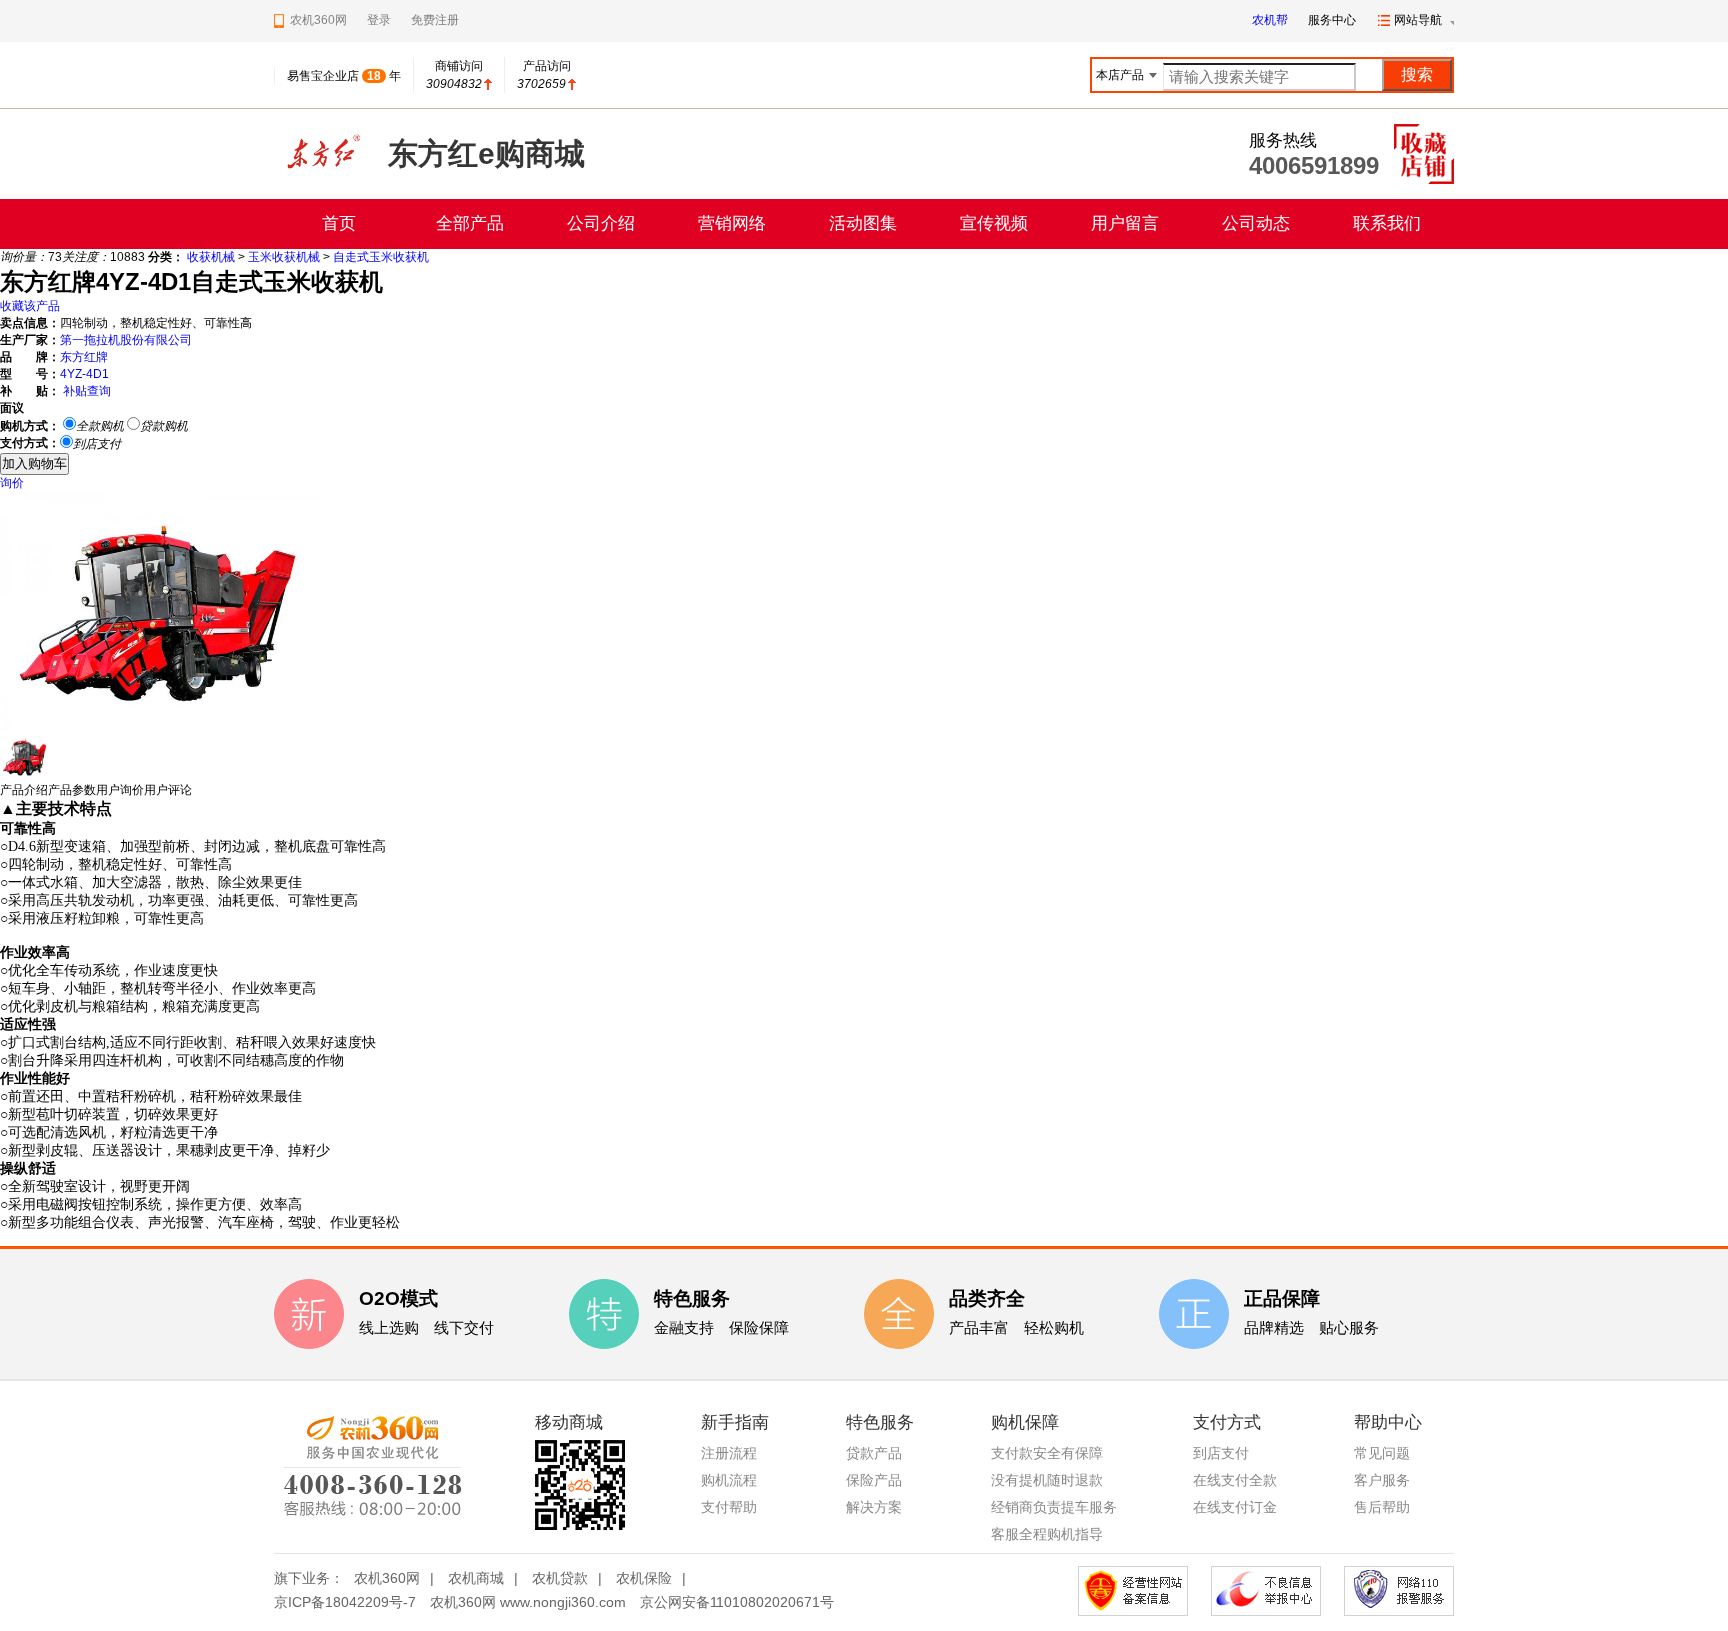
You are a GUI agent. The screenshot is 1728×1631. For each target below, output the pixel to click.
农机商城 (476, 1578)
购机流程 (729, 1480)
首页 (339, 223)
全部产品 (470, 223)
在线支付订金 (1235, 1507)
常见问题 (1382, 1453)
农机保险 (644, 1578)
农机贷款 (560, 1578)
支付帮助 (729, 1507)
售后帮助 (1382, 1507)
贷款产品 (874, 1453)
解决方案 (874, 1507)
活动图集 (863, 223)
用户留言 (1125, 223)
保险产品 (874, 1480)
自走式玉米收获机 (381, 257)
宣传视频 (994, 223)
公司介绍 (601, 223)
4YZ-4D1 (84, 374)
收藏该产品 (30, 306)
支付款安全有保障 (1047, 1453)
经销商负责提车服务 (1054, 1507)
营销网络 (732, 223)
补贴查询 (87, 391)
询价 (12, 483)
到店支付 (1221, 1453)
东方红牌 (84, 357)
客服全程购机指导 (1047, 1534)
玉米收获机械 (284, 257)
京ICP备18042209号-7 (345, 1602)
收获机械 (211, 257)
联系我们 (1387, 223)
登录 (379, 20)
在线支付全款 (1235, 1480)
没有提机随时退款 (1047, 1480)
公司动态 (1256, 223)
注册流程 (729, 1453)
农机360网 (387, 1578)
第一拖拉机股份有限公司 (126, 340)
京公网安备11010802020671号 (737, 1602)
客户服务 (1382, 1480)
